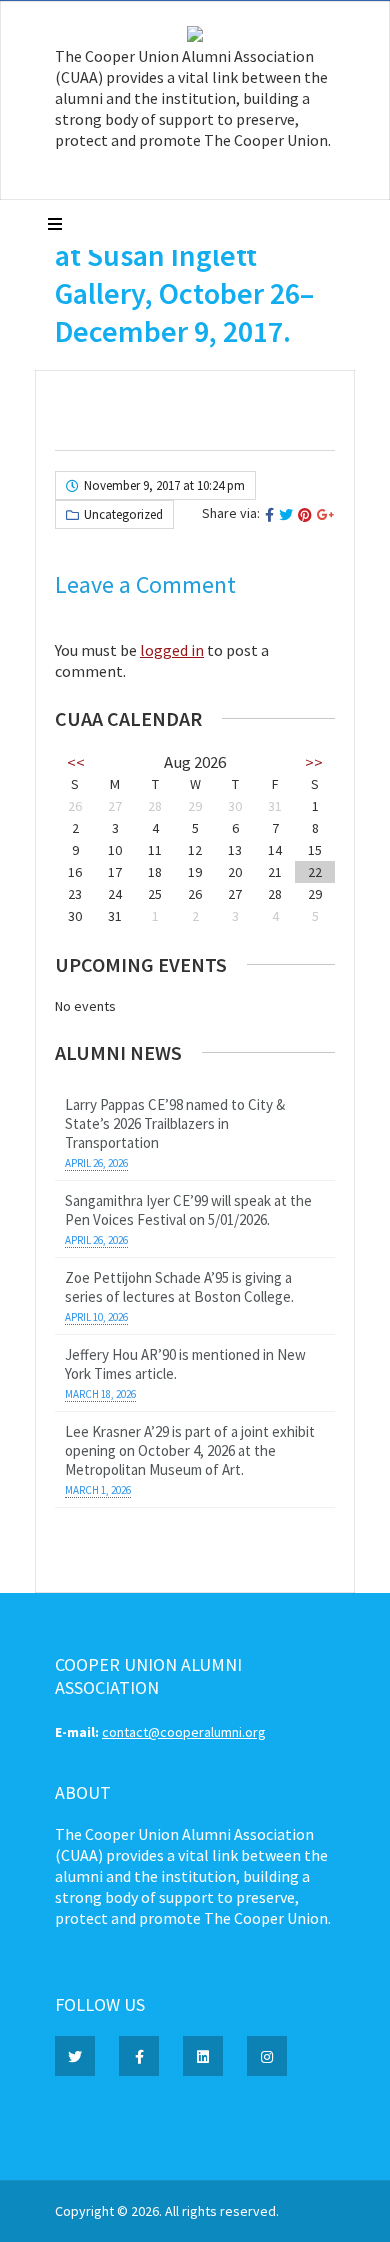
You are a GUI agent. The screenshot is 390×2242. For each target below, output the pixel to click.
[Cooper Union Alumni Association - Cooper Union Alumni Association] (195, 37)
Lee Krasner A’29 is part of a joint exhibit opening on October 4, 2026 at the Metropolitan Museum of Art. (190, 1450)
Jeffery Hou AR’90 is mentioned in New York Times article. (185, 1364)
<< (76, 762)
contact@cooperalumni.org (184, 1732)
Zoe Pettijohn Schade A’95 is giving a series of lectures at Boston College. (179, 1287)
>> (314, 762)
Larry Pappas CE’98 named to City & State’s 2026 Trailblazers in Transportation (175, 1123)
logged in (172, 650)
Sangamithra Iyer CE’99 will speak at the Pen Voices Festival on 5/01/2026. (188, 1210)
